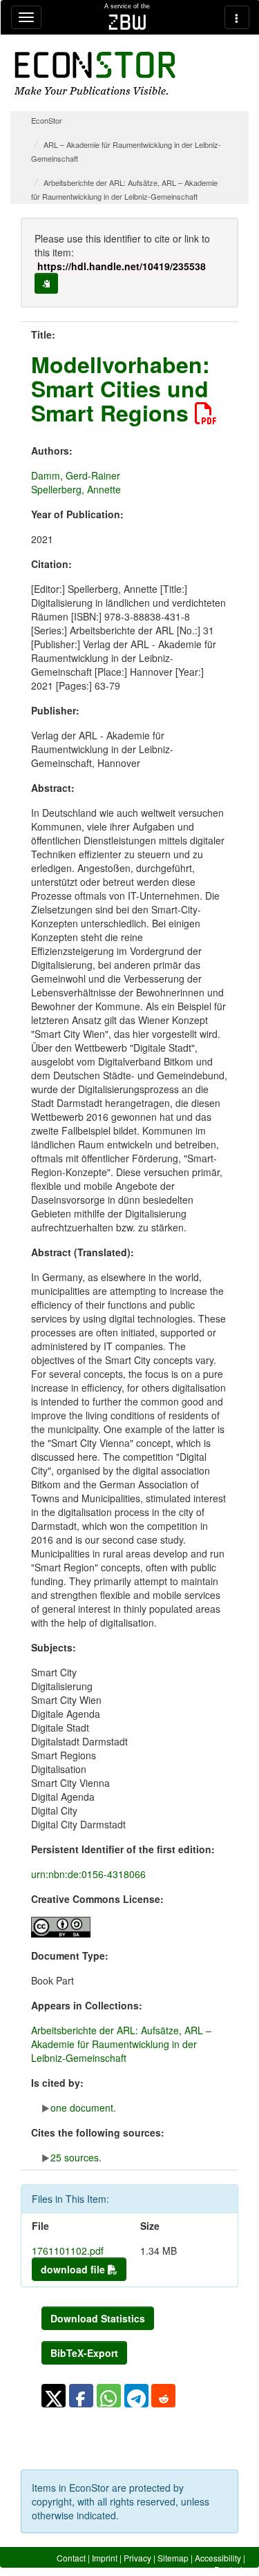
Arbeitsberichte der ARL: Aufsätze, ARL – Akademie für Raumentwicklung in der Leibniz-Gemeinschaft (121, 2044)
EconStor (47, 120)
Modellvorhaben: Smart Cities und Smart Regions (121, 388)
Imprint (105, 2558)
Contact (71, 2558)
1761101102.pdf (68, 2251)
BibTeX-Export (84, 2353)
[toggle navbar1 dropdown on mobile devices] (26, 17)
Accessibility (218, 2558)
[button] (54, 2396)
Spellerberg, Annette (76, 489)
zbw (127, 22)
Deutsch (230, 2569)
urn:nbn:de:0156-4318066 (88, 1874)
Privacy (137, 2558)
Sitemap (173, 2558)
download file (74, 2269)
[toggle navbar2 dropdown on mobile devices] (237, 17)
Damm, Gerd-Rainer (76, 475)
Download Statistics (98, 2318)
